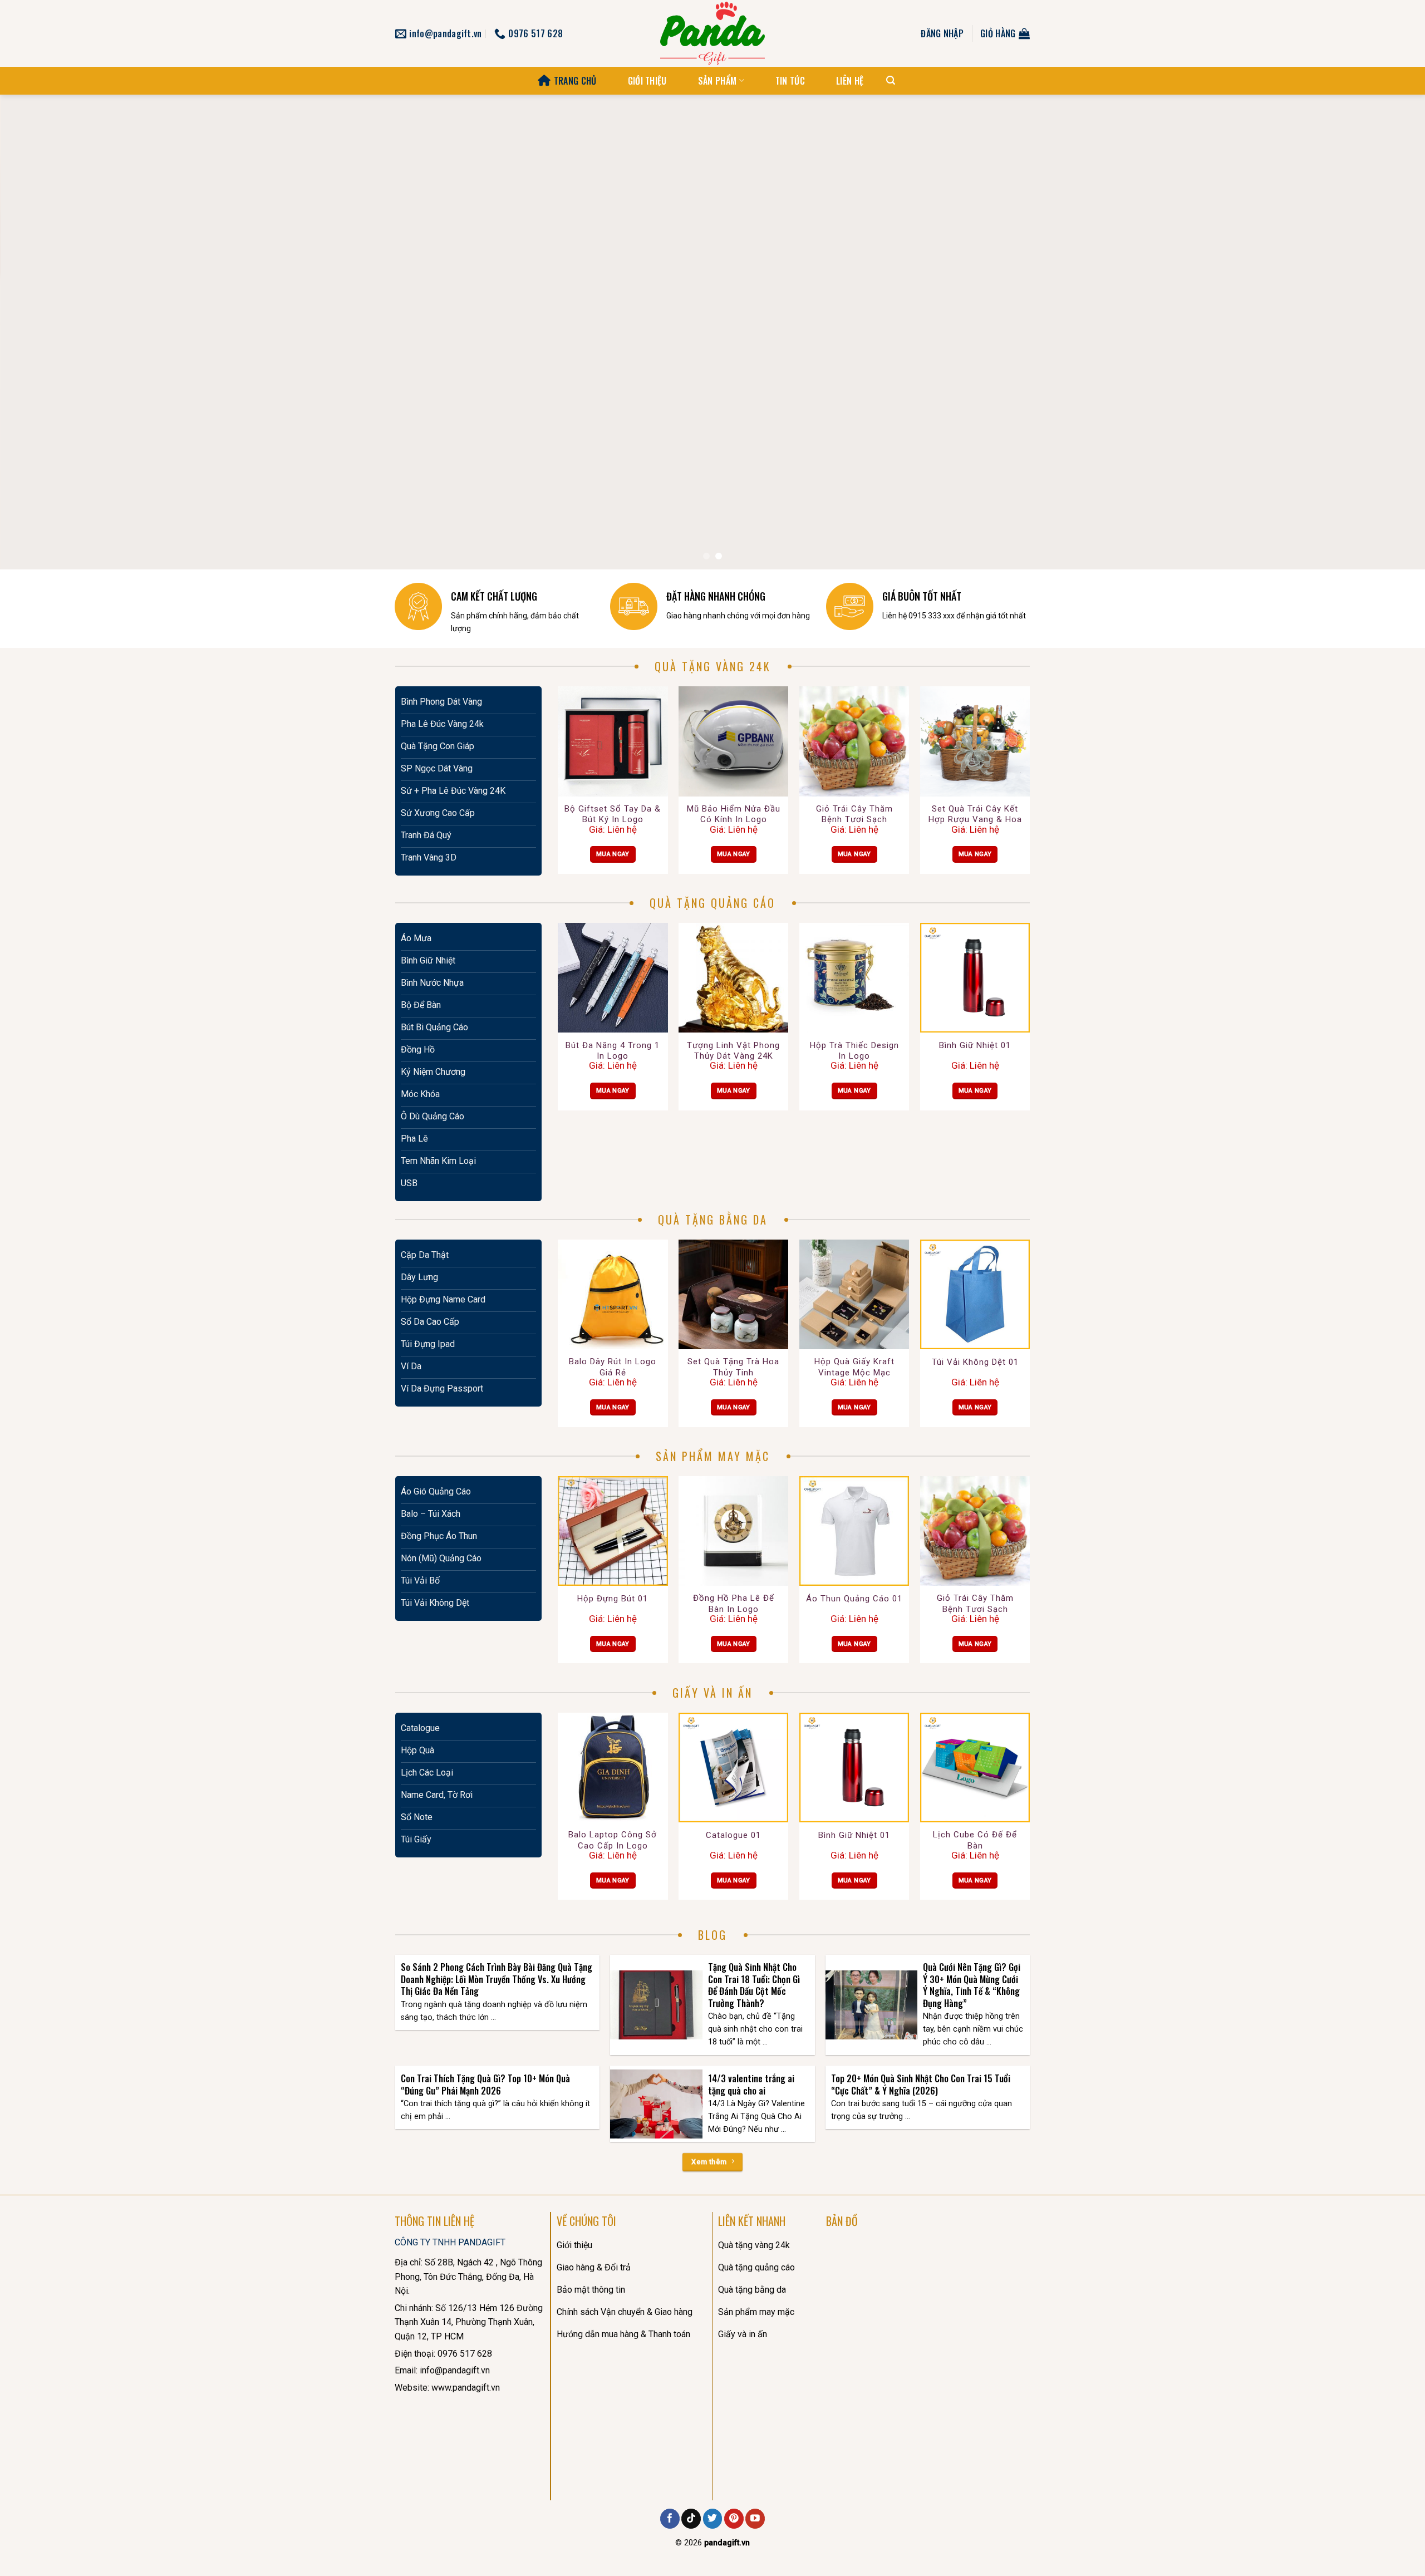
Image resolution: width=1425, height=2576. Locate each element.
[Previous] (42, 332)
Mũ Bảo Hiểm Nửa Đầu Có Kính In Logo (734, 814)
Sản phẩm (718, 81)
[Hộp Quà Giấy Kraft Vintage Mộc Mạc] (854, 1294)
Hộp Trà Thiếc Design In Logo (854, 1051)
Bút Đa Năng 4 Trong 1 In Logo (613, 1051)
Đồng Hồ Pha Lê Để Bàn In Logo (734, 1604)
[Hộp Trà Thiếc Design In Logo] (854, 978)
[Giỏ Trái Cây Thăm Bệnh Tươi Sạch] (854, 741)
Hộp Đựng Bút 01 (613, 1599)
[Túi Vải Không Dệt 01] (975, 1294)
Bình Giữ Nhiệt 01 (975, 1045)
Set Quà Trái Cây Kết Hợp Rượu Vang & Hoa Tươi (975, 815)
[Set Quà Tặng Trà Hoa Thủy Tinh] (733, 1294)
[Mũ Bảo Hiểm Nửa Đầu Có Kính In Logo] (733, 741)
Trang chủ (575, 81)
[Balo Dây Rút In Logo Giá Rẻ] (613, 1294)
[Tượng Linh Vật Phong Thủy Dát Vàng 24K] (733, 978)
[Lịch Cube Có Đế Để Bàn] (975, 1768)
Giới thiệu (647, 81)
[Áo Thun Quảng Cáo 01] (854, 1531)
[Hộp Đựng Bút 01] (613, 1531)
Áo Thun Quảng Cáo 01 (854, 1599)
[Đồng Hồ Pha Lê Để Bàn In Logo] (733, 1531)
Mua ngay (613, 854)
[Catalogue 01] (733, 1768)
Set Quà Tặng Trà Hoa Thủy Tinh (733, 1367)
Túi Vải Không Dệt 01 (975, 1362)
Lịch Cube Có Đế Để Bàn (975, 1840)
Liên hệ (850, 81)
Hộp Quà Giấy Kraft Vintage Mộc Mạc (854, 1367)
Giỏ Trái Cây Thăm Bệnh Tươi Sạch (854, 814)
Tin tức (790, 81)
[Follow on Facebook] (670, 2519)
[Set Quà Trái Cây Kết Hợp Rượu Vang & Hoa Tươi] (975, 741)
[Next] (1383, 332)
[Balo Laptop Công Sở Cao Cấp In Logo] (613, 1768)
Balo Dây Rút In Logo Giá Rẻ (613, 1367)
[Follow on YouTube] (755, 2519)
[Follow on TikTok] (691, 2519)
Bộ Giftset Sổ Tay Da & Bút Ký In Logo (613, 814)
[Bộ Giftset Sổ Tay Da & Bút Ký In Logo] (613, 741)
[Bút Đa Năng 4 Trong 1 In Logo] (613, 978)
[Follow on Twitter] (713, 2519)
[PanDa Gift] (712, 33)
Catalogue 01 (733, 1835)
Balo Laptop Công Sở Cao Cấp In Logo (613, 1840)
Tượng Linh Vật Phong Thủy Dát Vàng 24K (733, 1051)
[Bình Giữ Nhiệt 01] (975, 978)
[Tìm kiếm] (891, 80)
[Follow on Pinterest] (734, 2519)
